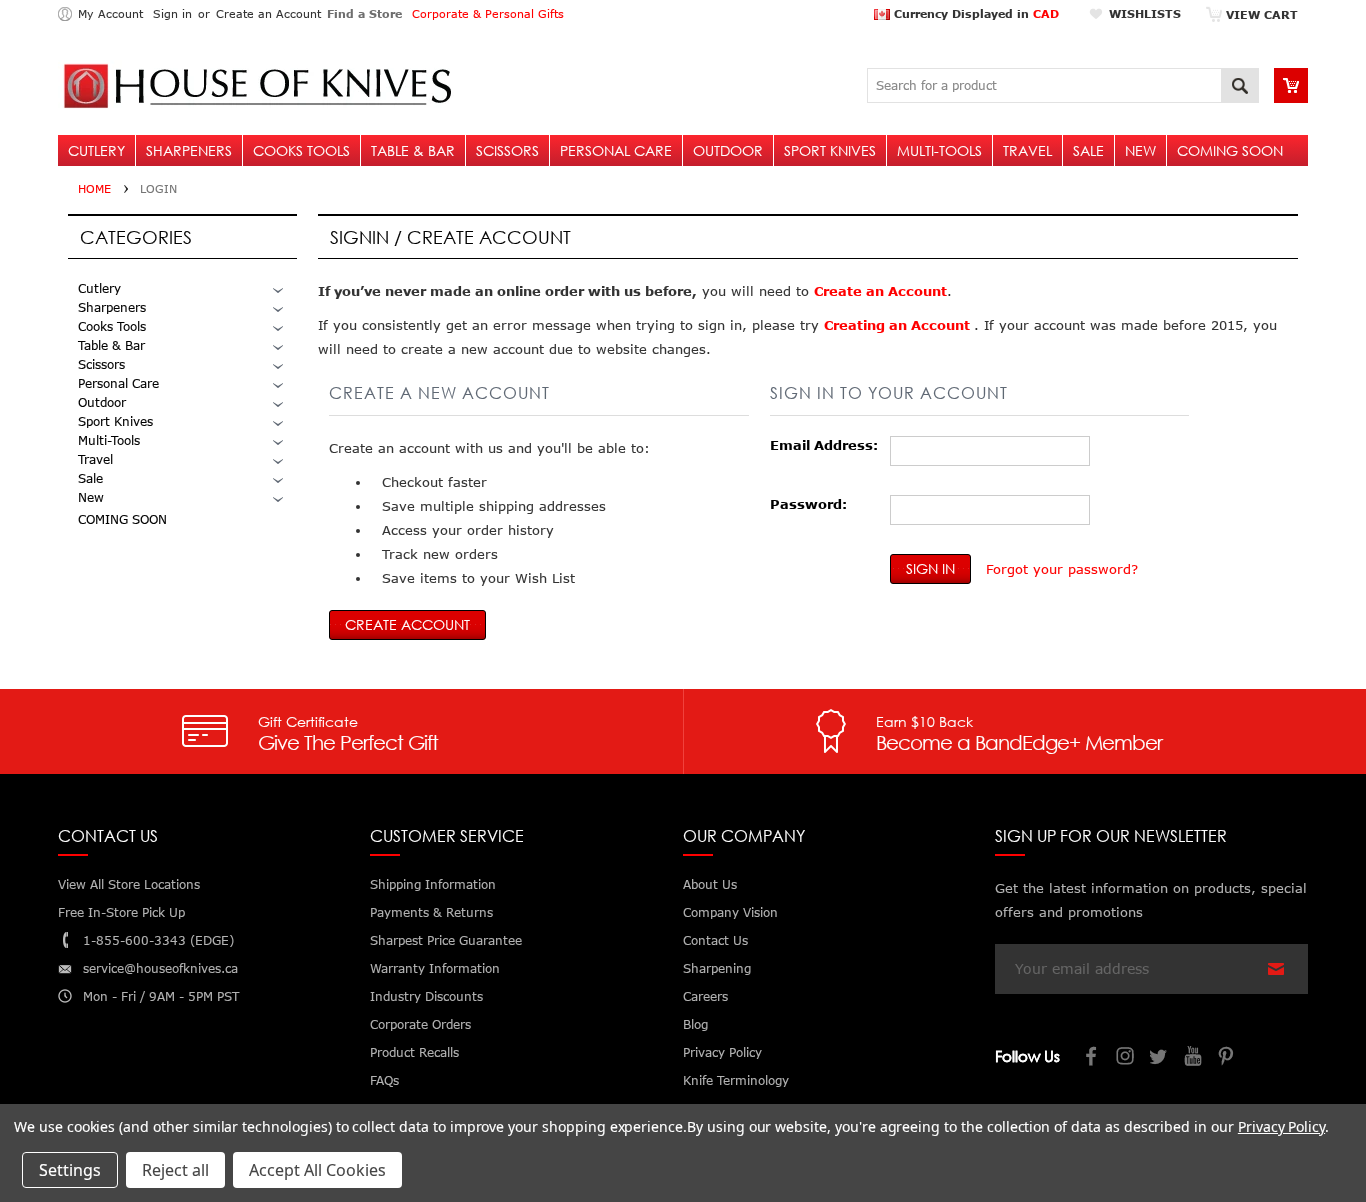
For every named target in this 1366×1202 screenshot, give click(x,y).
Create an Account (268, 13)
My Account (110, 13)
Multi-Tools (939, 150)
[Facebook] (1092, 1058)
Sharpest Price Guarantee (446, 940)
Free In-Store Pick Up (121, 912)
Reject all (175, 1170)
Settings (70, 1170)
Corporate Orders (420, 1024)
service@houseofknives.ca (160, 968)
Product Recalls (414, 1052)
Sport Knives (830, 150)
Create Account (407, 624)
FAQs (384, 1080)
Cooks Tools (301, 150)
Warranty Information (435, 968)
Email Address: (824, 445)
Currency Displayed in (974, 13)
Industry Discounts (426, 996)
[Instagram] (1126, 1058)
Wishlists (1145, 13)
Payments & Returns (431, 912)
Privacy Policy (1281, 1126)
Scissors (507, 150)
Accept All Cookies (317, 1170)
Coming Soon (1230, 150)
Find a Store (364, 13)
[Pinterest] (1228, 1058)
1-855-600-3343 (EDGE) (158, 940)
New (1140, 150)
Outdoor (728, 150)
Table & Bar (413, 150)
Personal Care (616, 150)
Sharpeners (189, 150)
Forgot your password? (1062, 569)
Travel (1027, 150)
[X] (1160, 1058)
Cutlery (96, 150)
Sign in (172, 13)
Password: (808, 504)
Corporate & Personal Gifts (488, 13)
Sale (1088, 150)
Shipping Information (433, 884)
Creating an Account (899, 325)
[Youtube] (1194, 1058)
